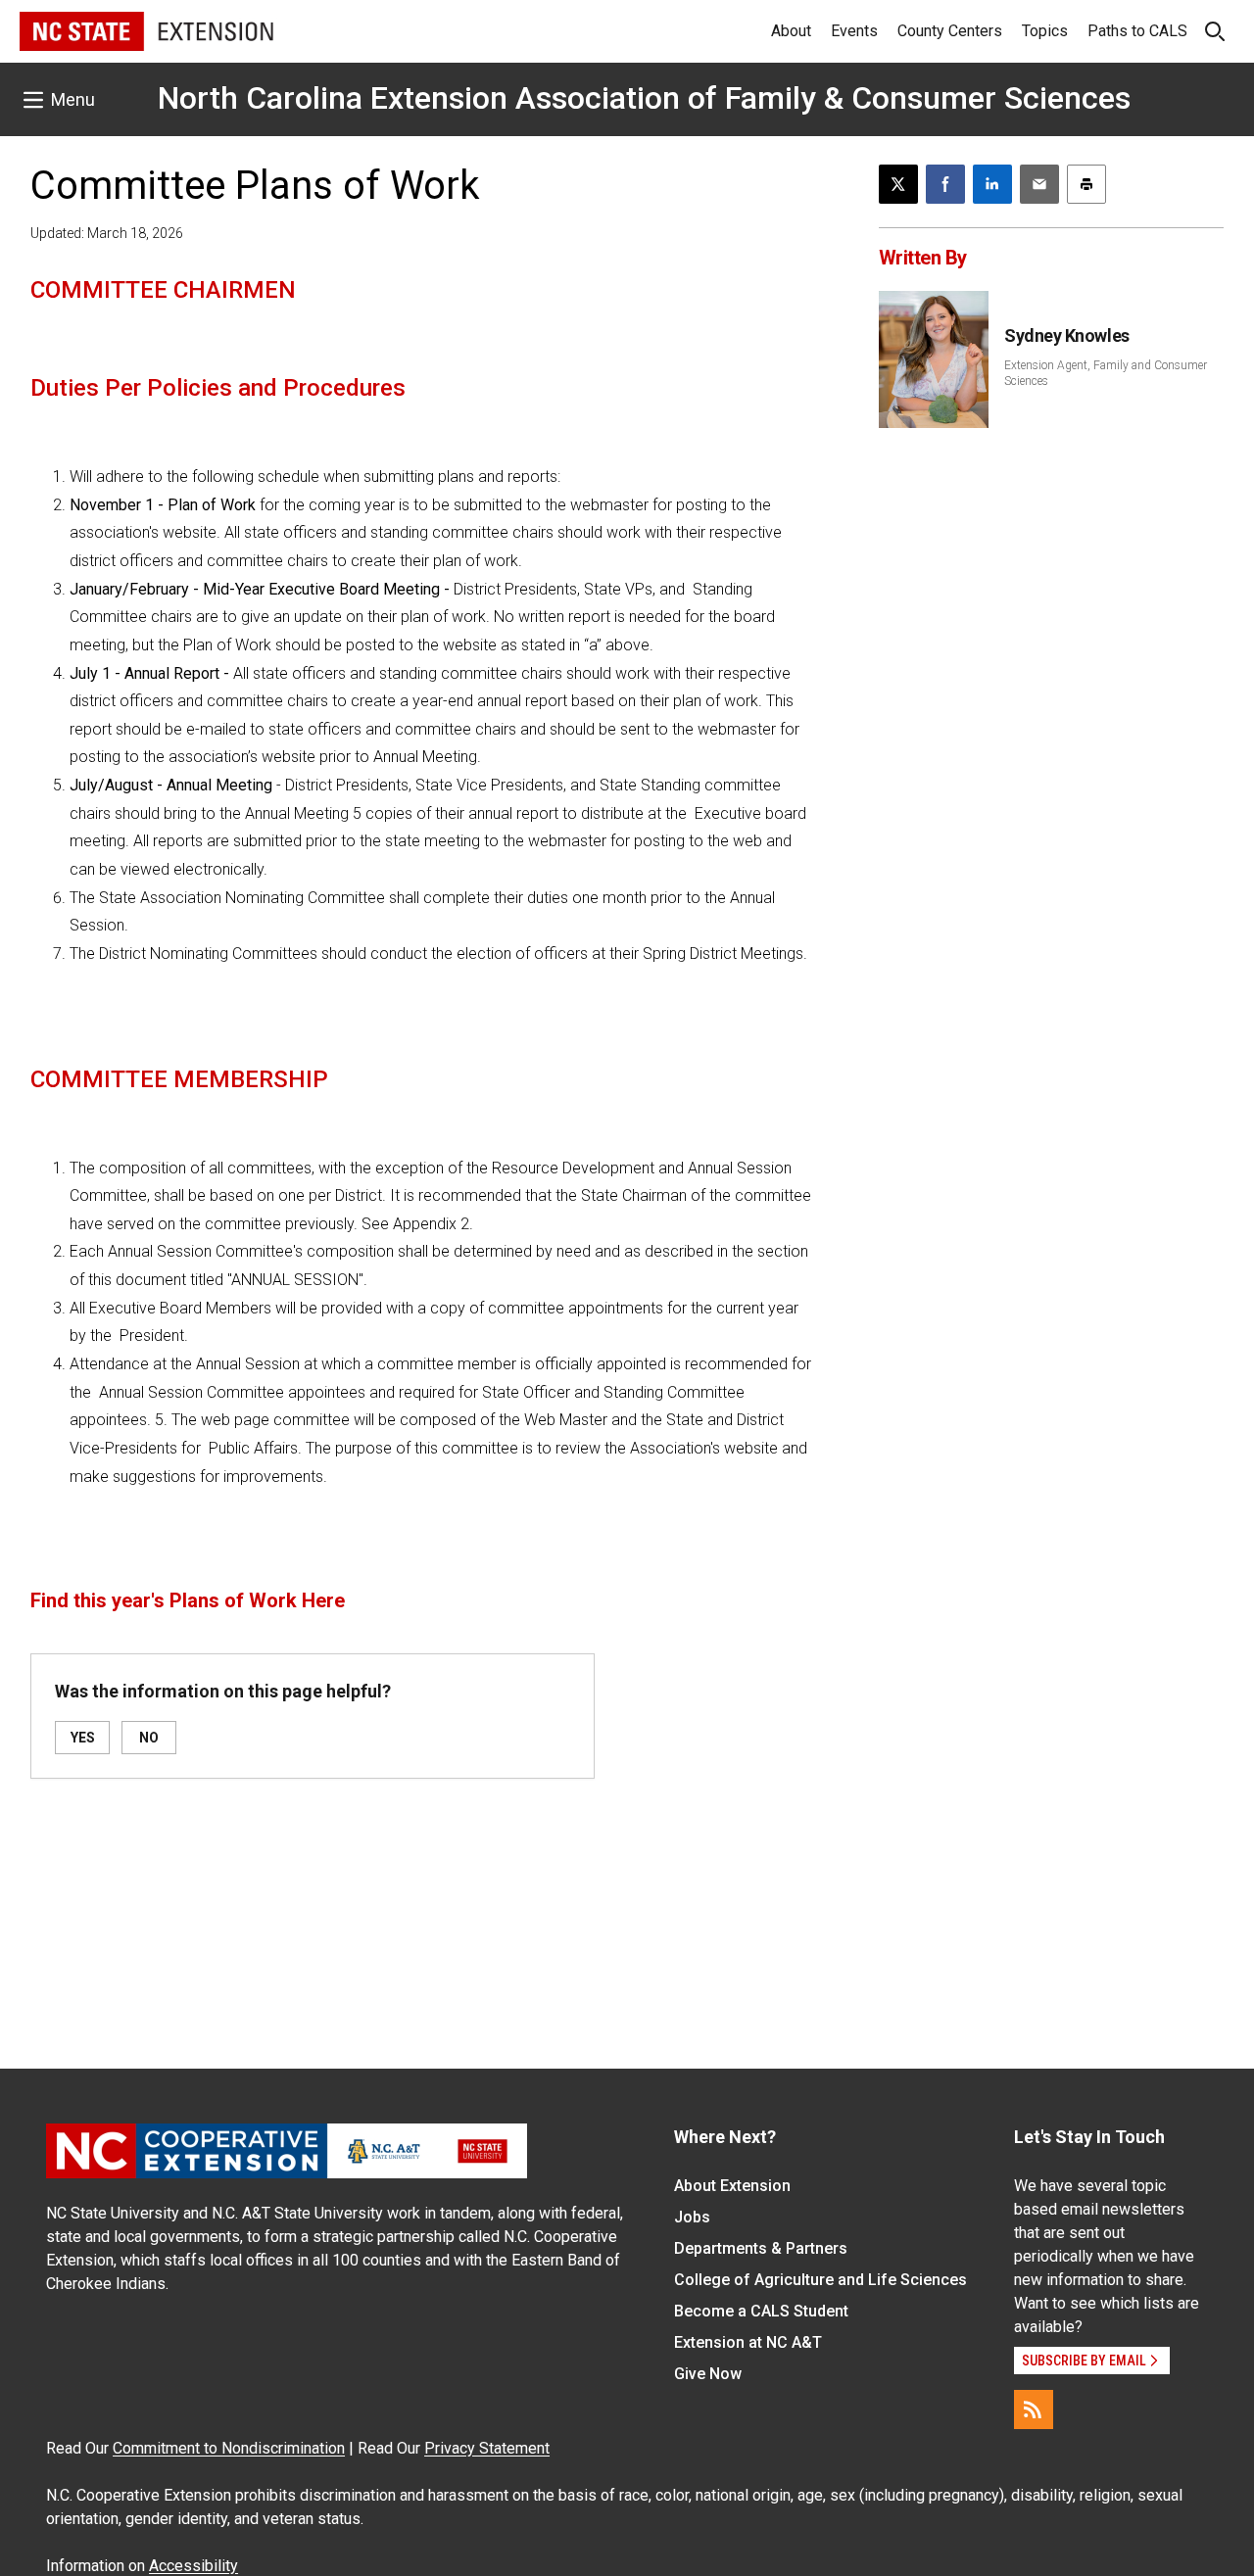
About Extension (732, 2186)
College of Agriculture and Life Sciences (820, 2280)
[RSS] (1034, 2409)
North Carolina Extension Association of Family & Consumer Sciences (644, 98)
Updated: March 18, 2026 (107, 233)
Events (854, 31)
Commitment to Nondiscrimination (229, 2448)
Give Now (708, 2374)
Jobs (692, 2217)
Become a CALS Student (761, 2311)
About (791, 31)
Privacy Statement (487, 2448)
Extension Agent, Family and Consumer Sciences (1106, 373)
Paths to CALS (1137, 31)
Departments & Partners (761, 2248)
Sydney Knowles (1067, 335)
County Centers (950, 31)
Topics (1045, 31)
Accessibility (193, 2566)
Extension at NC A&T (748, 2342)
